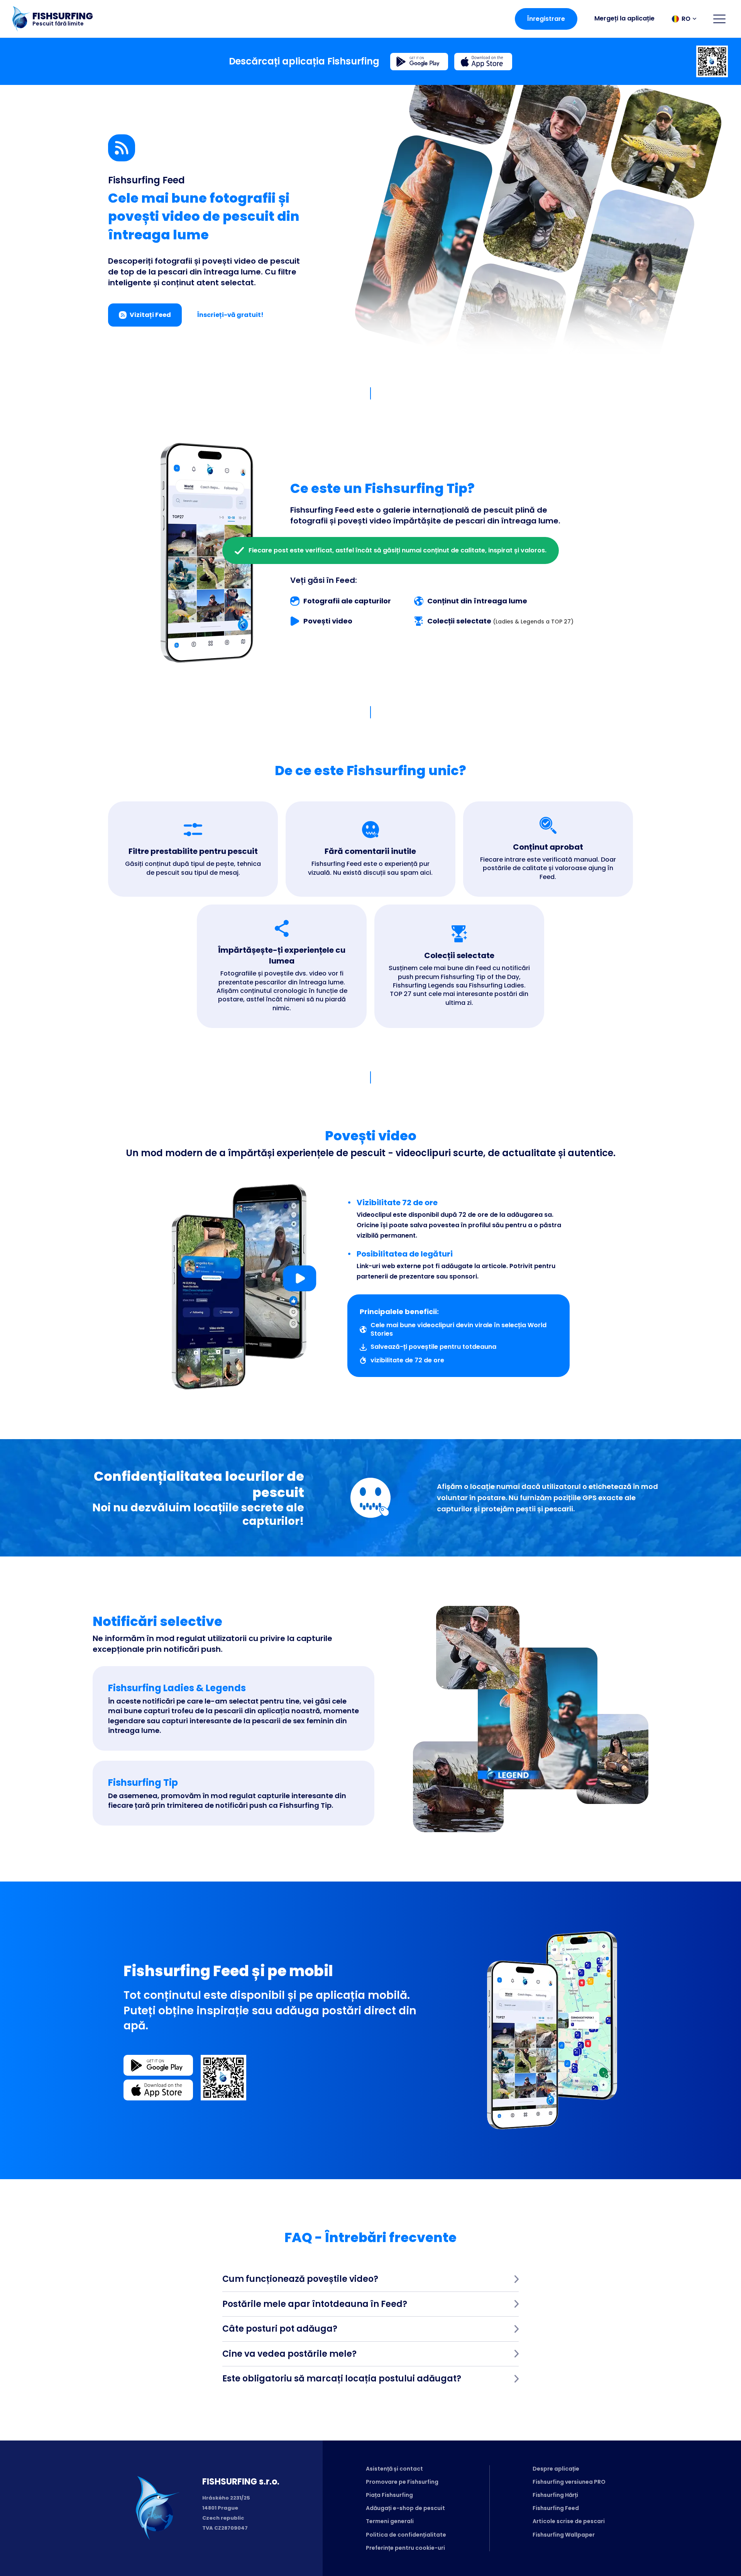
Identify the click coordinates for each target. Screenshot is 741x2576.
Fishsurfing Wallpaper (564, 2535)
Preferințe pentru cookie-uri (405, 2548)
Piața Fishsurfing (389, 2495)
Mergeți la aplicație (624, 18)
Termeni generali (390, 2521)
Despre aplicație (556, 2469)
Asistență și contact (394, 2469)
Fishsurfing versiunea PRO (569, 2482)
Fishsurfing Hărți (555, 2495)
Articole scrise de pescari (569, 2521)
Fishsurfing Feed (556, 2508)
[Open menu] (719, 19)
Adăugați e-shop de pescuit (405, 2508)
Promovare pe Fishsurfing (402, 2482)
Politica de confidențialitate (406, 2535)
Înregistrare (546, 19)
